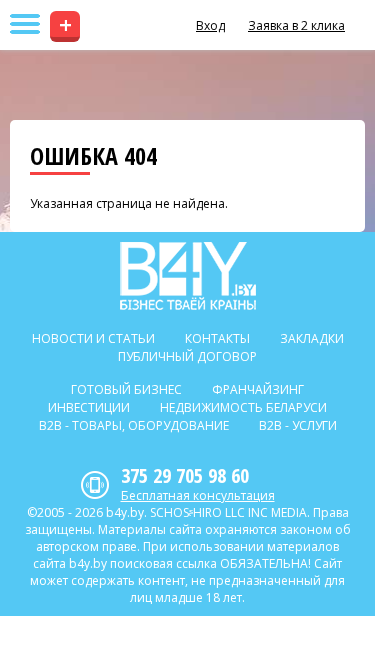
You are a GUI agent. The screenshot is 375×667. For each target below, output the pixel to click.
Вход (210, 25)
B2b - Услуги (298, 425)
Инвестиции (89, 407)
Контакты (217, 338)
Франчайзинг (258, 389)
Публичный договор (187, 356)
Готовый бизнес (126, 389)
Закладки (312, 338)
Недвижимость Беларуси (243, 407)
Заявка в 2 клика (296, 25)
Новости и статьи (93, 338)
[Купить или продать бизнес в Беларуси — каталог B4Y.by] (187, 276)
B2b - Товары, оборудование (134, 425)
